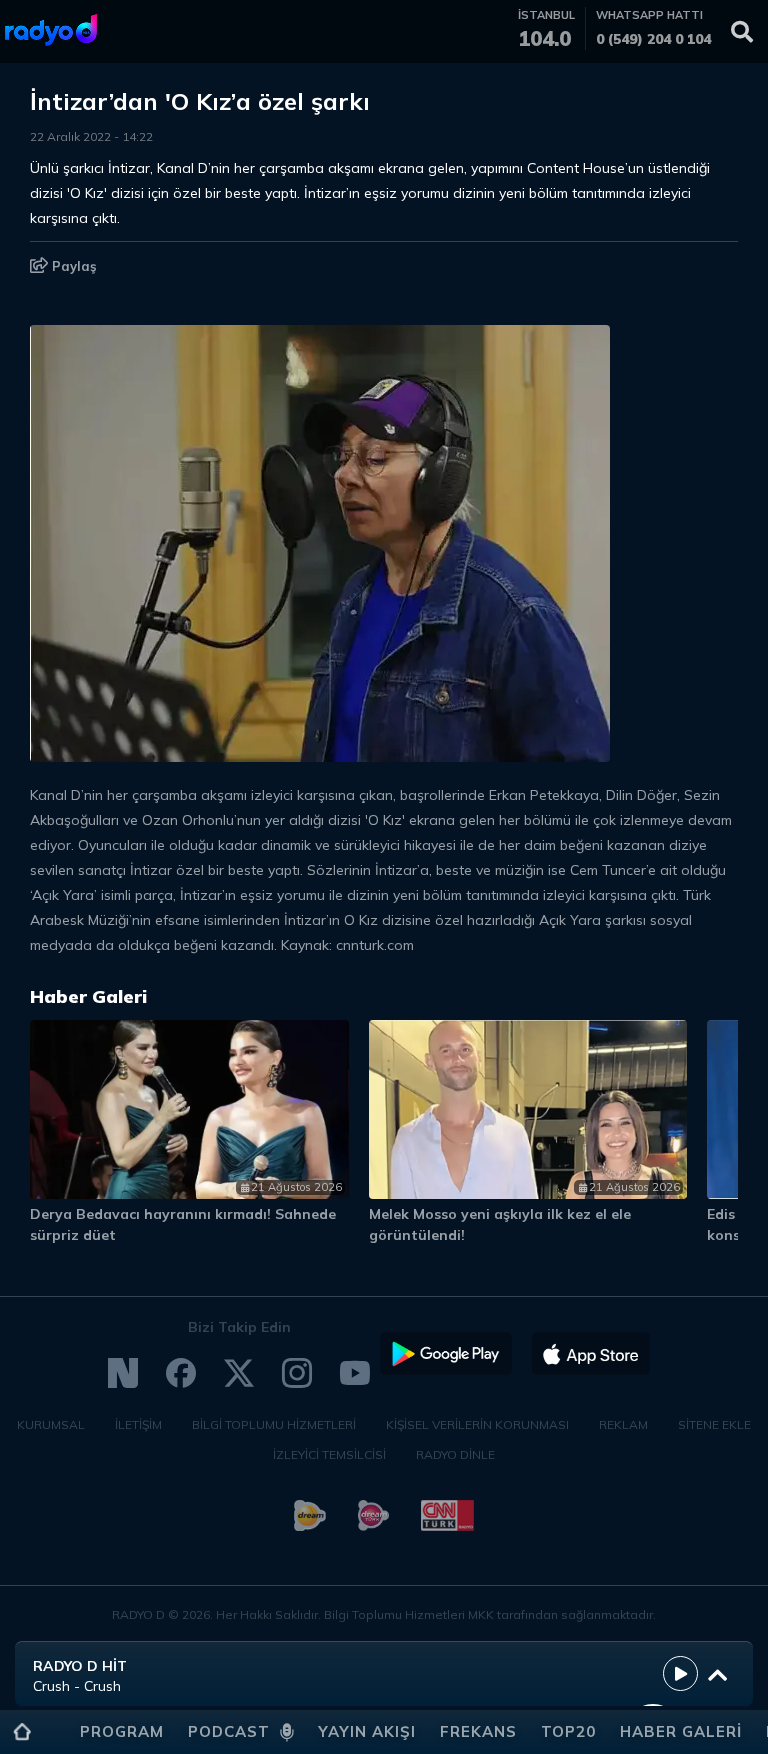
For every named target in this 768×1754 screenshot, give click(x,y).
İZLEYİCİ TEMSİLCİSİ (329, 1454)
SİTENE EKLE (714, 1424)
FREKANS (478, 1731)
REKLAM (623, 1424)
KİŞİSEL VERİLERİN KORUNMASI (477, 1424)
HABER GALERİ (681, 1731)
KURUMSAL (51, 1424)
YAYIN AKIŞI (367, 1731)
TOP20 (568, 1731)
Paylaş (72, 266)
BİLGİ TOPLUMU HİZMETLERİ (274, 1424)
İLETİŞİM (138, 1424)
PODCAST (229, 1731)
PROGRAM (122, 1731)
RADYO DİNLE (455, 1454)
